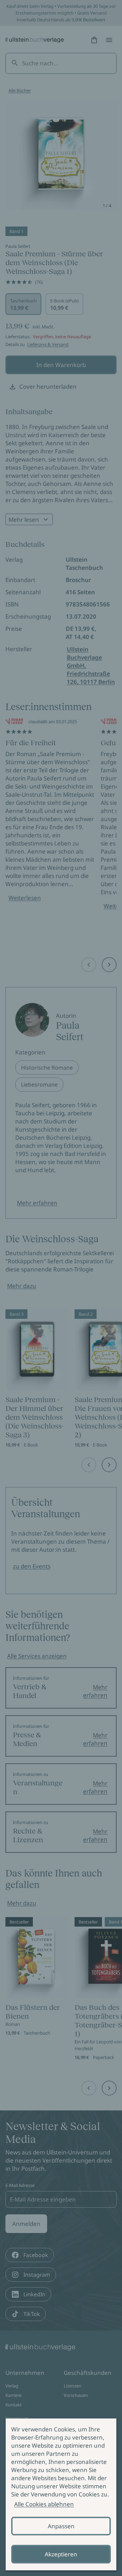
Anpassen (61, 2526)
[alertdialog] (61, 2494)
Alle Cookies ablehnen (44, 2504)
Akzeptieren (61, 2554)
